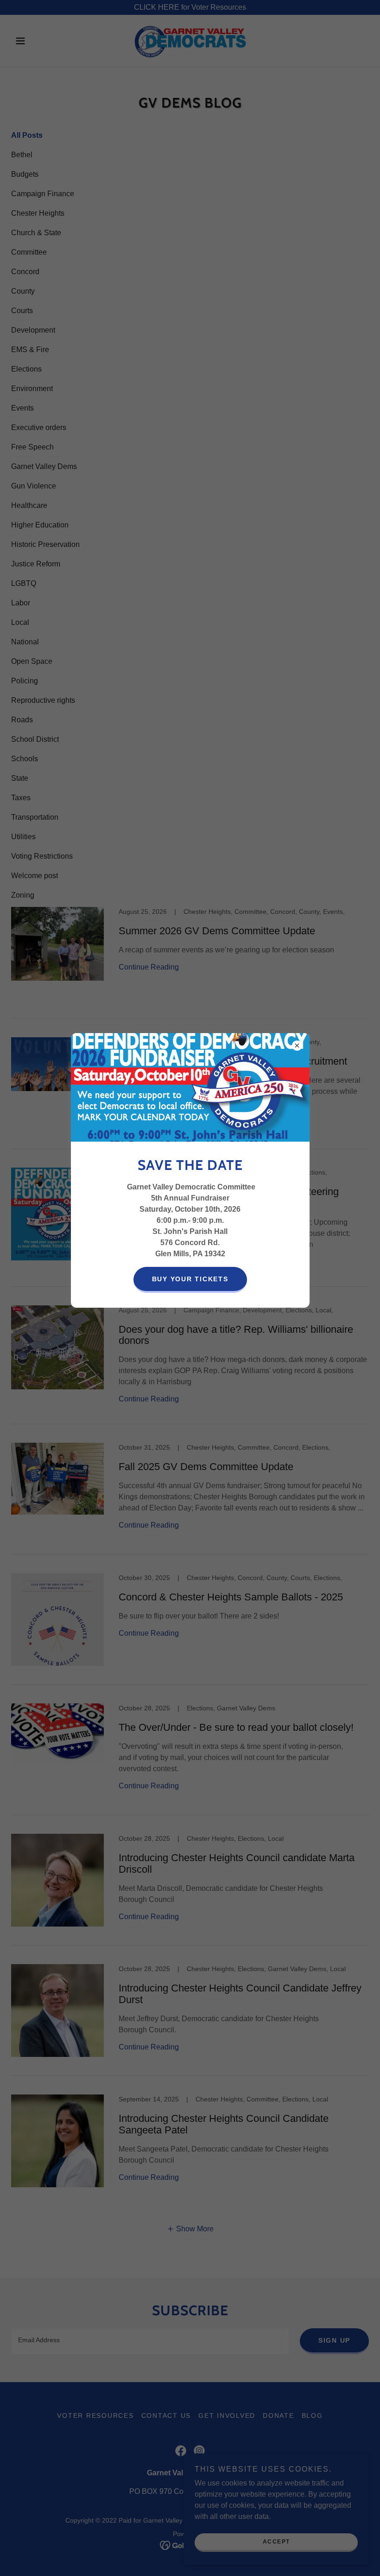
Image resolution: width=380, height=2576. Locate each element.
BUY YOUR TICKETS (190, 1279)
